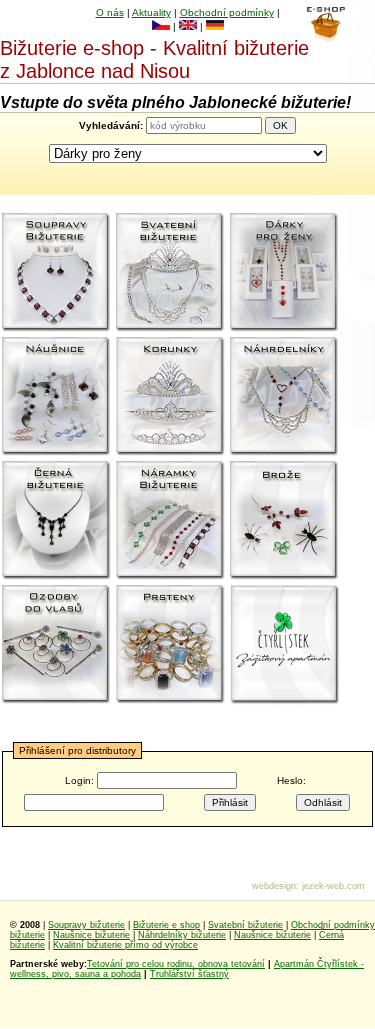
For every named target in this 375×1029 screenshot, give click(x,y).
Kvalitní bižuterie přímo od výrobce (125, 945)
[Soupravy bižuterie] (57, 273)
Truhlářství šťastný (189, 974)
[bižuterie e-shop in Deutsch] (215, 26)
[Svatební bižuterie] (171, 273)
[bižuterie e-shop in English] (188, 26)
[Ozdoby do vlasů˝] (57, 645)
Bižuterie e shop (166, 925)
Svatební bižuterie (245, 925)
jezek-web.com (333, 886)
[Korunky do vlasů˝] (171, 397)
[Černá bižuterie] (57, 521)
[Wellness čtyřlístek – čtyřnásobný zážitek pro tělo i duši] (285, 645)
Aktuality (151, 12)
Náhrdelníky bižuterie (182, 935)
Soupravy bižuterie (86, 925)
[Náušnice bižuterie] (57, 397)
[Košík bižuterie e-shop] (325, 37)
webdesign (274, 886)
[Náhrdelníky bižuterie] (285, 397)
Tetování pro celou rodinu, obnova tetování (176, 964)
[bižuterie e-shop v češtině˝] (161, 26)
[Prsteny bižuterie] (171, 645)
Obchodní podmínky (227, 12)
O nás (110, 12)
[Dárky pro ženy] (285, 273)
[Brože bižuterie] (285, 521)
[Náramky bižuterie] (171, 521)
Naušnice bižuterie (91, 935)
